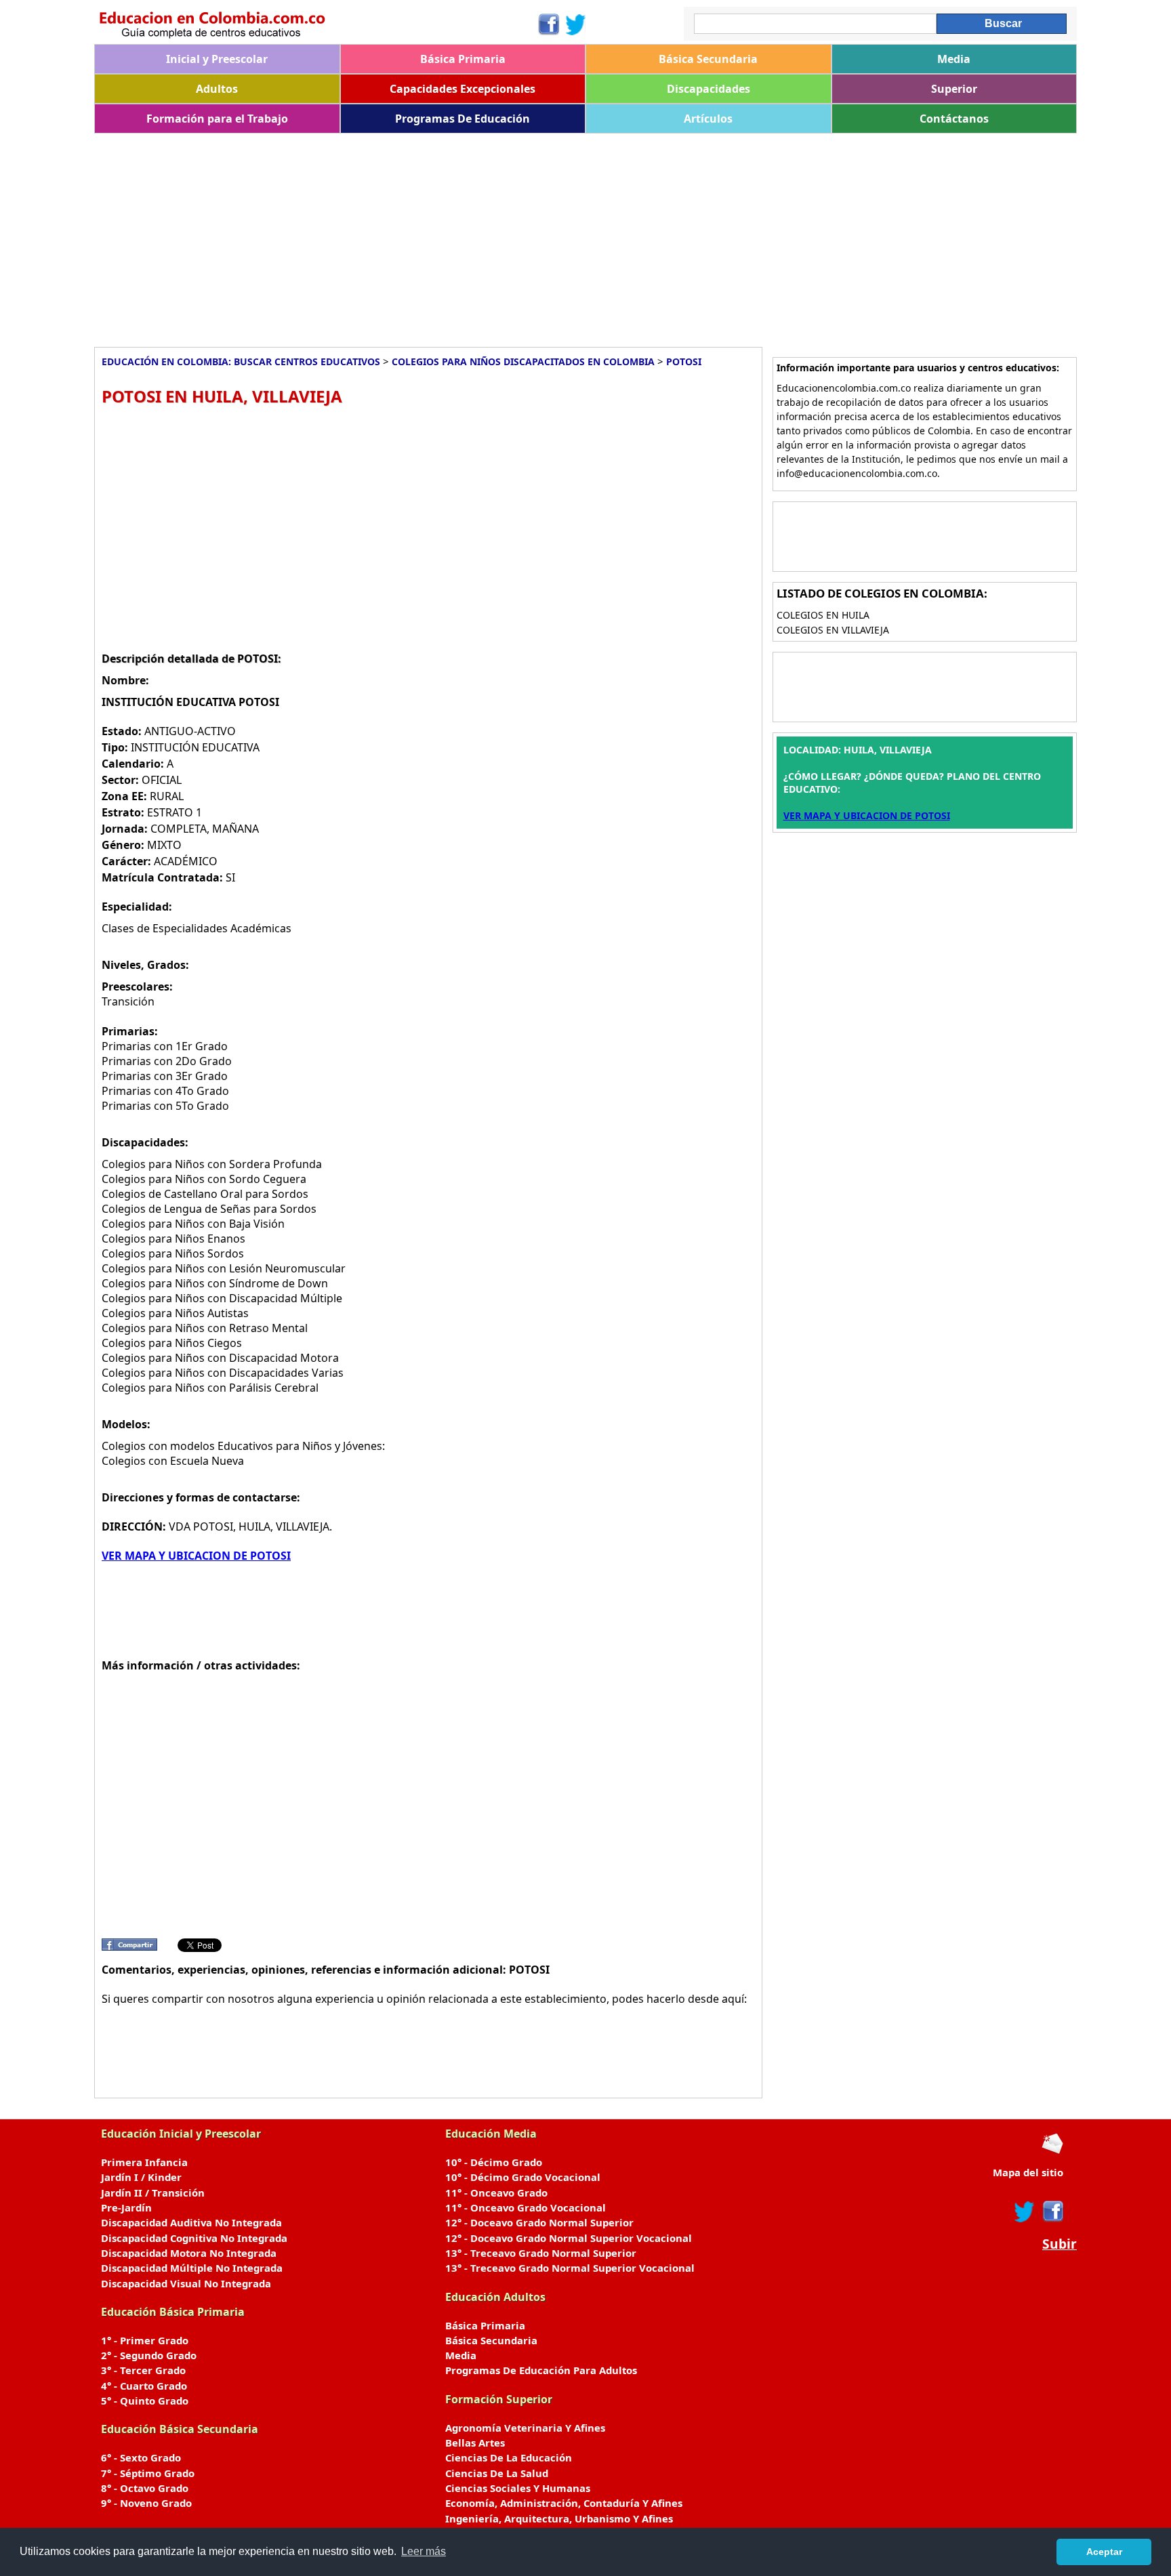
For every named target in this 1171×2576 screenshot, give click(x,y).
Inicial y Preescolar (217, 59)
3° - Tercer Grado (143, 2370)
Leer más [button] (424, 2551)
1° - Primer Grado (145, 2340)
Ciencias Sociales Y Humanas (518, 2488)
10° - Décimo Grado (494, 2162)
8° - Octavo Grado (145, 2488)
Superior (954, 89)
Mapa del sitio (1028, 2172)
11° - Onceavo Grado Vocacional (526, 2207)
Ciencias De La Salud (497, 2473)
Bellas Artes (475, 2443)
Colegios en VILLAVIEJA (833, 630)
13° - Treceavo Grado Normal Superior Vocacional (570, 2268)
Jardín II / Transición (153, 2193)
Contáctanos (954, 119)
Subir (1060, 2244)
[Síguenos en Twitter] (576, 24)
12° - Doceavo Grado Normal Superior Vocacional (569, 2238)
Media (954, 59)
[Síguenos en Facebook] (548, 24)
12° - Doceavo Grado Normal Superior (539, 2222)
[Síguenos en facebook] (1052, 2211)
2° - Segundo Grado (149, 2355)
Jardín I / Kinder (141, 2177)
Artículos (708, 119)
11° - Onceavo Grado (496, 2193)
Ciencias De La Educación (509, 2457)
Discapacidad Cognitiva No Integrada (194, 2238)
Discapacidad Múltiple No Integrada (192, 2268)
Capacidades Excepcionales (463, 89)
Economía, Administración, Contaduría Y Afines (564, 2503)
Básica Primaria (463, 59)
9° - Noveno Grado (146, 2503)
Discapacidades (708, 89)
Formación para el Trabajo (217, 119)
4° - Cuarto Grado (144, 2386)
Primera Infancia (144, 2162)
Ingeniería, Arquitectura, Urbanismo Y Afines (559, 2518)
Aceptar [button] (1104, 2552)
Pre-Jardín (126, 2207)
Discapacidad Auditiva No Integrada (191, 2222)
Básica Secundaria (708, 59)
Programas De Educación (463, 119)
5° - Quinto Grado (145, 2401)
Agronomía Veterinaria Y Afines (525, 2428)
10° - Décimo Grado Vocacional (523, 2177)
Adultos (217, 89)
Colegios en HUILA (823, 615)
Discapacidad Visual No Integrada (186, 2283)
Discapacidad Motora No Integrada (189, 2253)
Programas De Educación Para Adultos (541, 2370)
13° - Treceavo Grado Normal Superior (541, 2253)
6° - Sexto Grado (141, 2457)
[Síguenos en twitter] (1025, 2211)
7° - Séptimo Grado (148, 2473)
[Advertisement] (501, 235)
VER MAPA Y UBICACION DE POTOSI (196, 1556)
